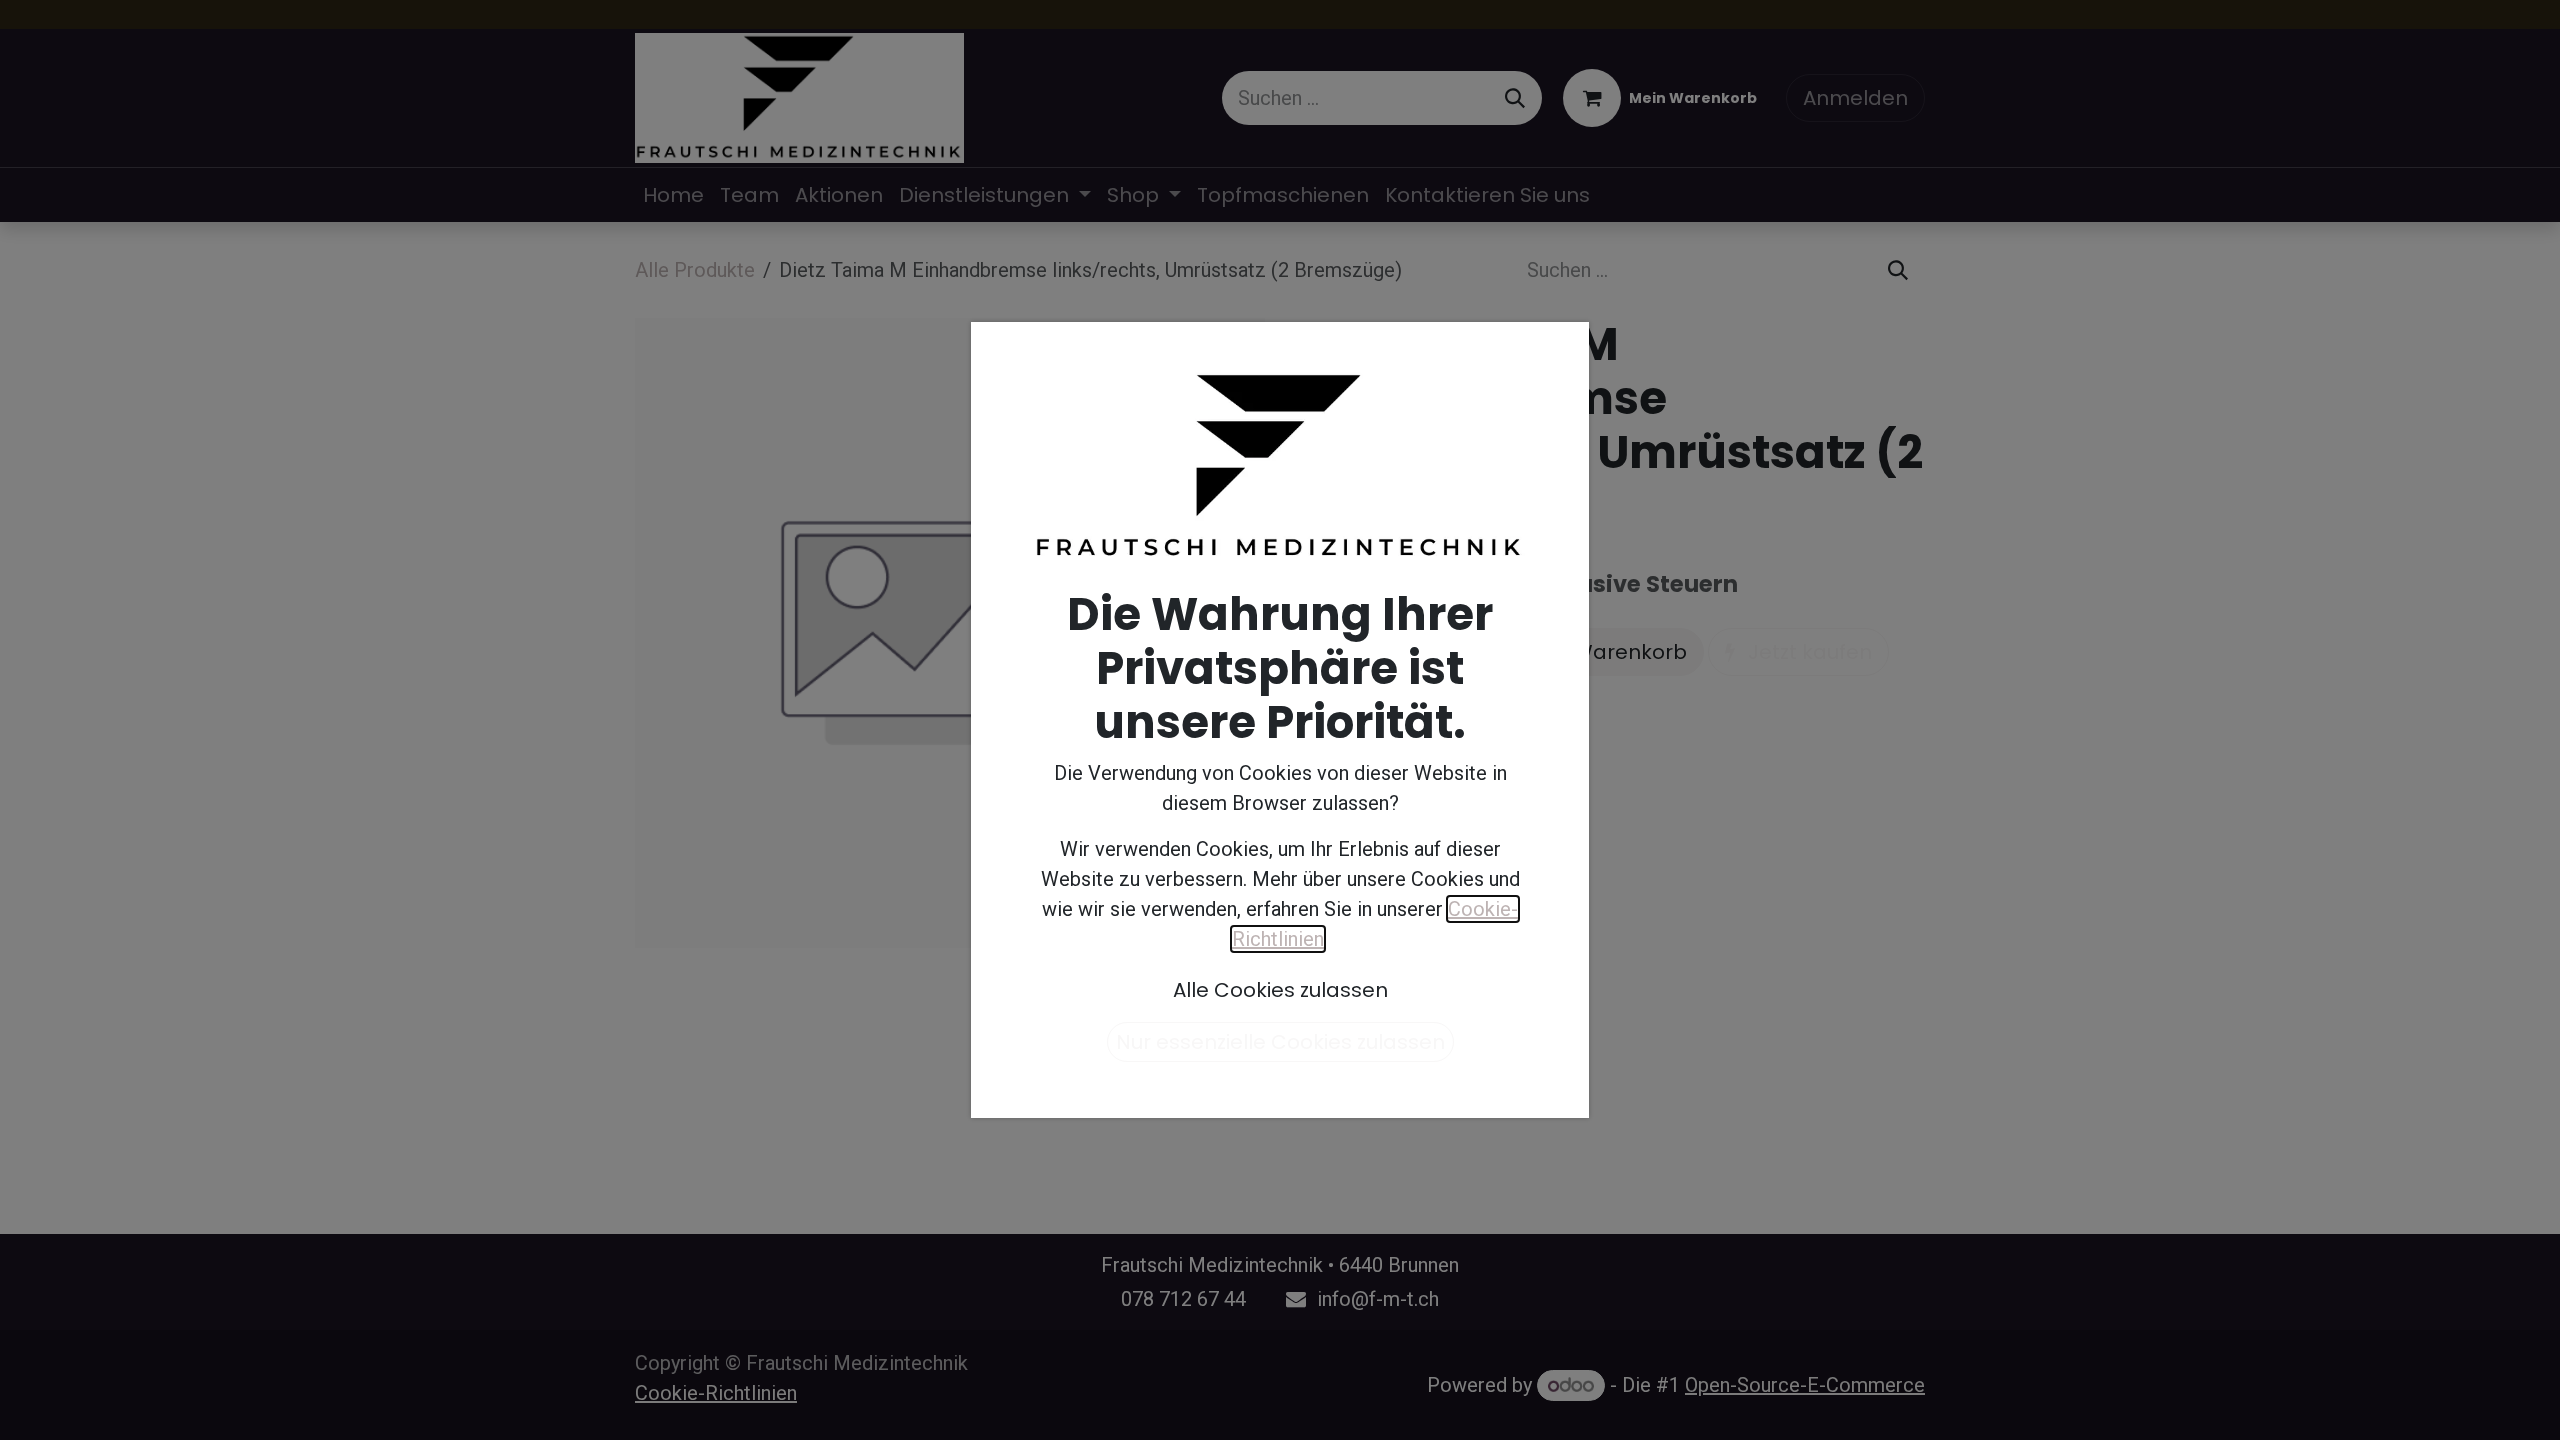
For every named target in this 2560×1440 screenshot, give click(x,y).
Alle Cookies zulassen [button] (1280, 990)
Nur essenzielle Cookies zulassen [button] (1280, 1042)
